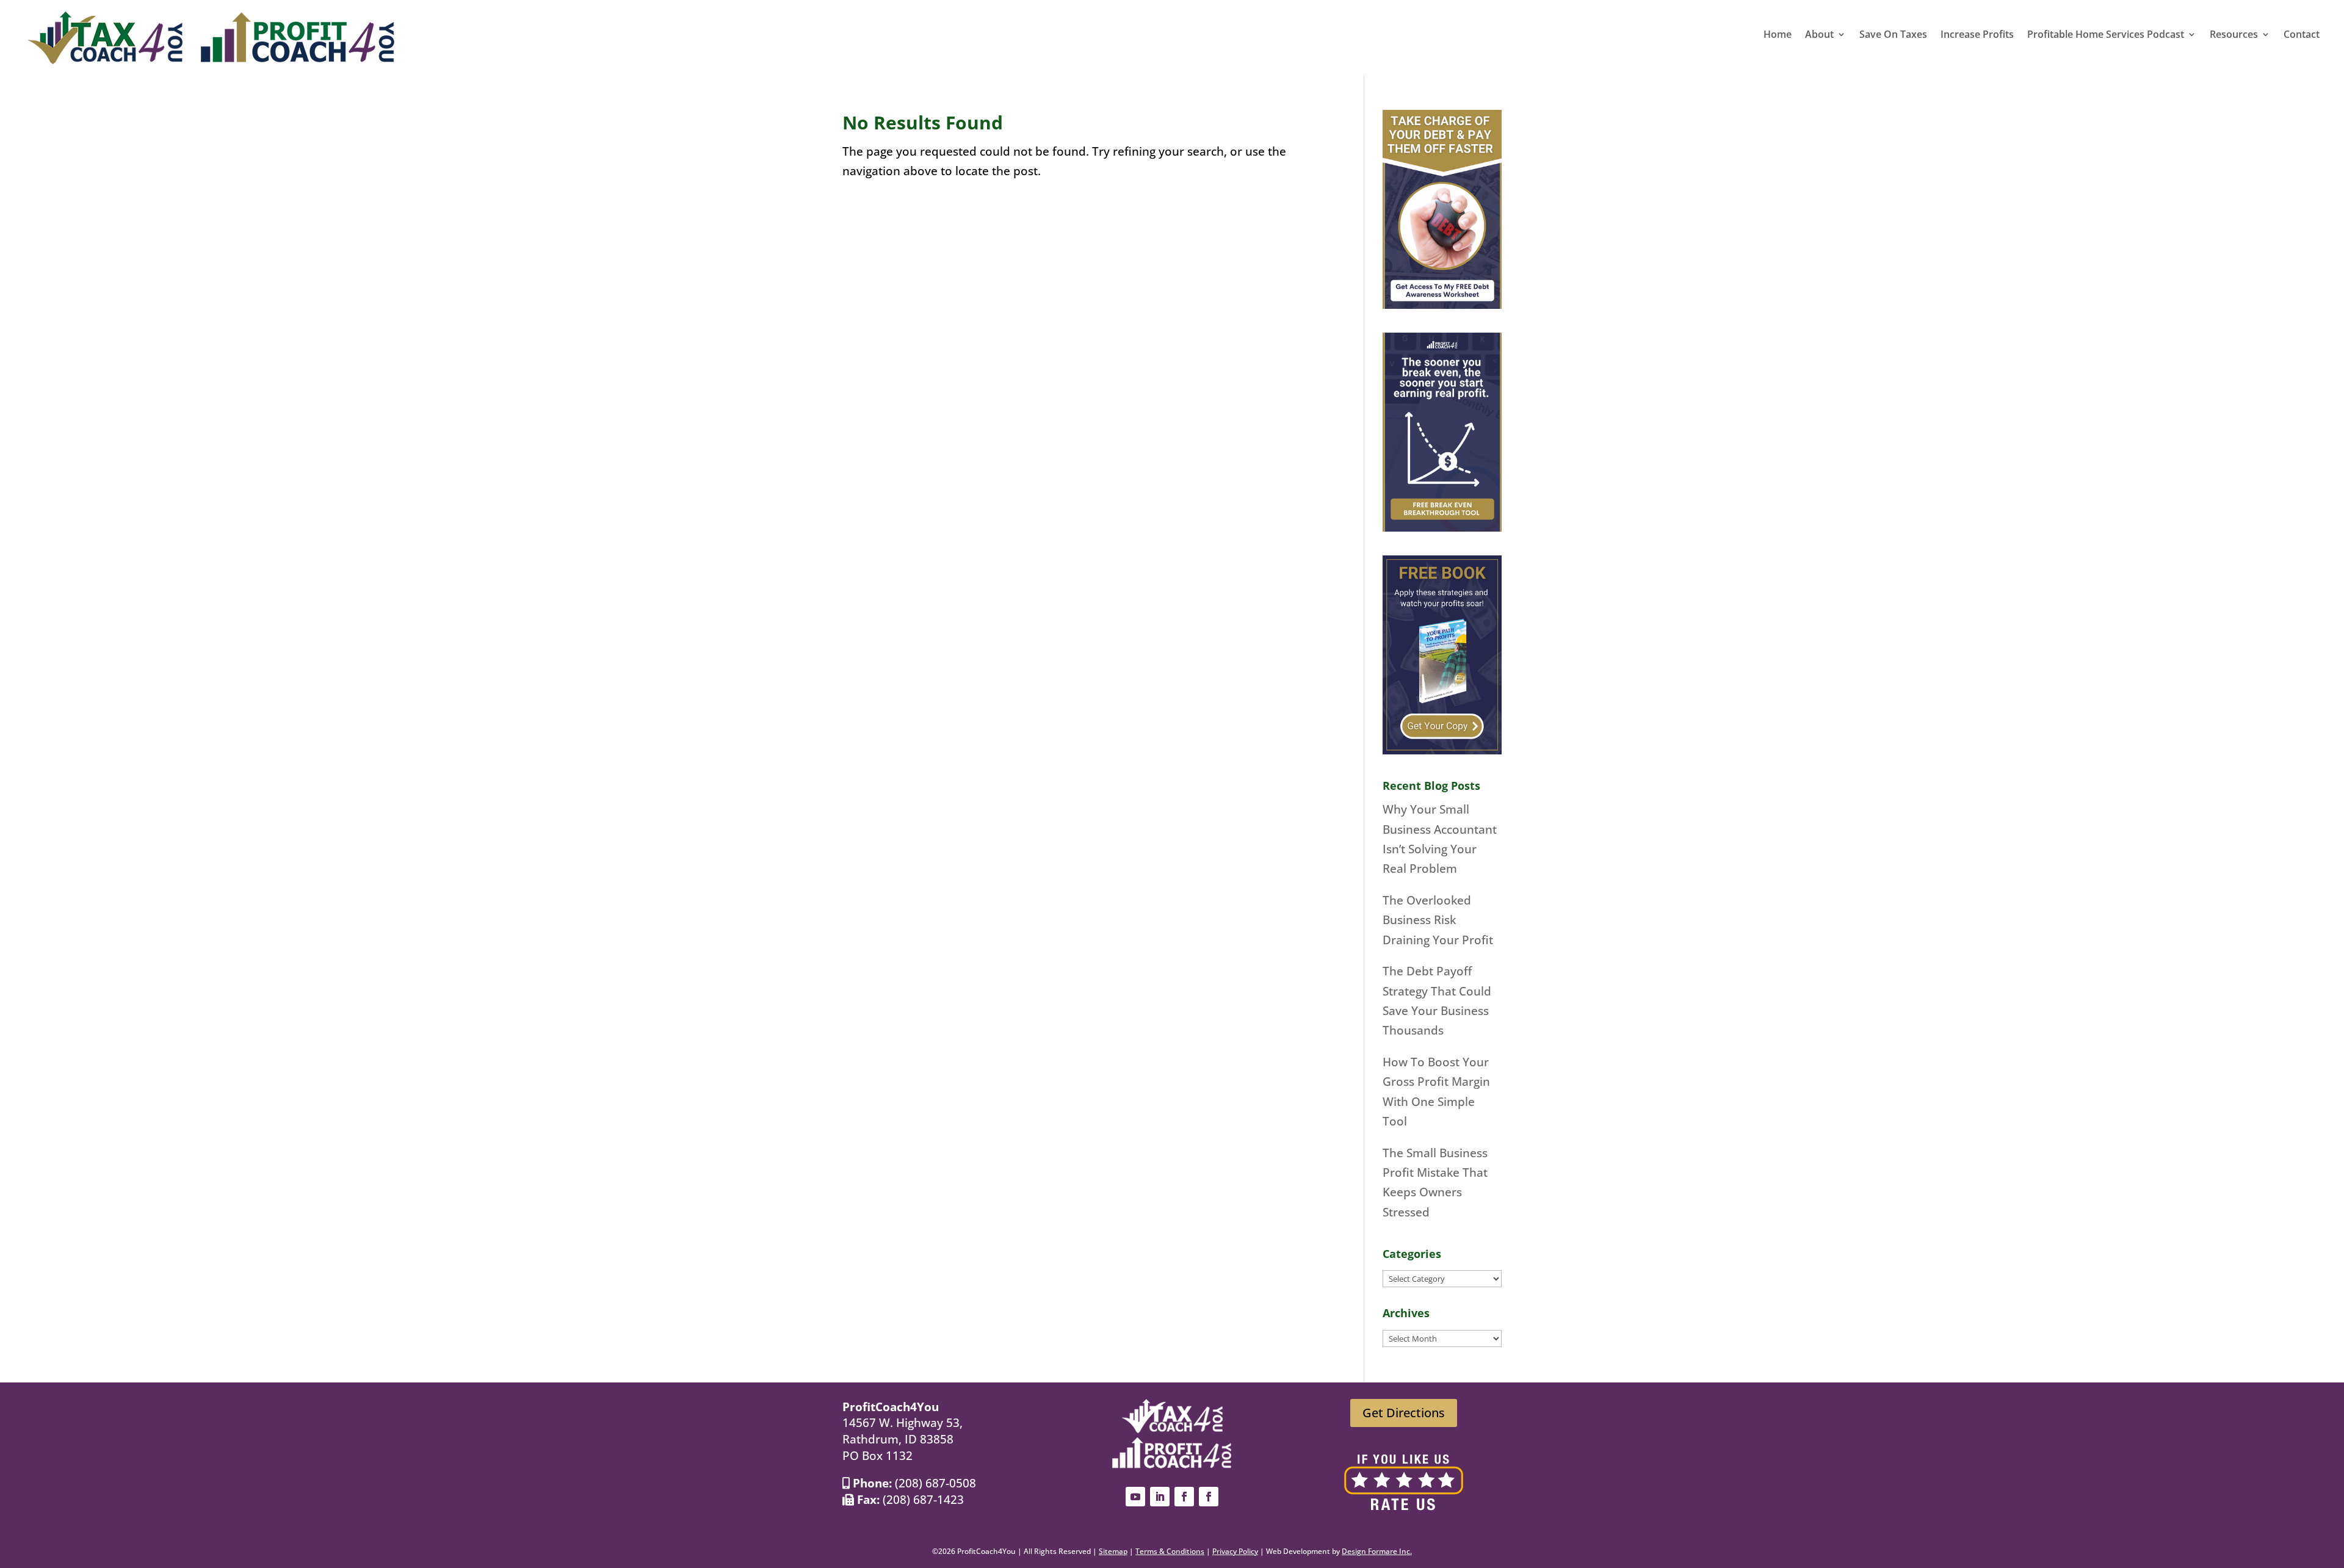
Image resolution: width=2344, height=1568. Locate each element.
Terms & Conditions (1170, 1551)
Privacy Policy (1235, 1551)
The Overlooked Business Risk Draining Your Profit (1438, 920)
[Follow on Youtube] (1135, 1497)
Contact (2302, 35)
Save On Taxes (1893, 35)
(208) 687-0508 (935, 1483)
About (1819, 35)
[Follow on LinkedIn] (1160, 1497)
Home (1778, 35)
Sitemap (1113, 1551)
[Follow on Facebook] (1184, 1497)
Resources (2234, 35)
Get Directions (1404, 1413)
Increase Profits (1977, 35)
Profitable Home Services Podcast (2106, 35)
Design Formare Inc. (1377, 1551)
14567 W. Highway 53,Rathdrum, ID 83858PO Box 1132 (903, 1439)
